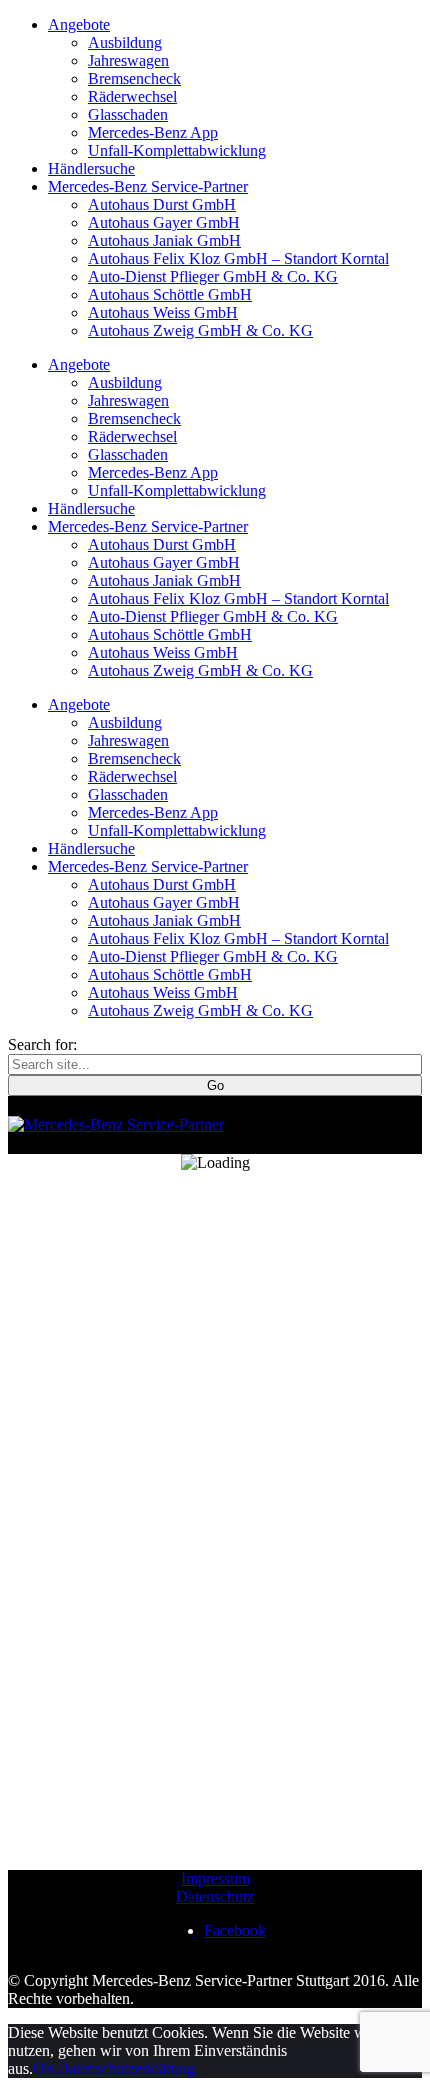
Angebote (79, 24)
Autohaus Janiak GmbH (164, 240)
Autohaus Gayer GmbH (164, 222)
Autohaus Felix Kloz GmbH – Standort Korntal (238, 258)
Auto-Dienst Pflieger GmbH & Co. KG (213, 276)
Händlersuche (91, 168)
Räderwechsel (132, 96)
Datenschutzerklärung (126, 2068)
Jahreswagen (128, 60)
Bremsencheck (134, 78)
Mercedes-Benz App (153, 132)
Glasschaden (128, 114)
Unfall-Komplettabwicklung (177, 150)
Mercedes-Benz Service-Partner (148, 186)
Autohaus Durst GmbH (162, 204)
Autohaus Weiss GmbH (163, 312)
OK (45, 2068)
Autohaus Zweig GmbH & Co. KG (200, 330)
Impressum (215, 1878)
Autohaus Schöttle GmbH (170, 294)
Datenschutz (215, 1896)
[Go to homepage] (116, 1124)
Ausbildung (125, 42)
